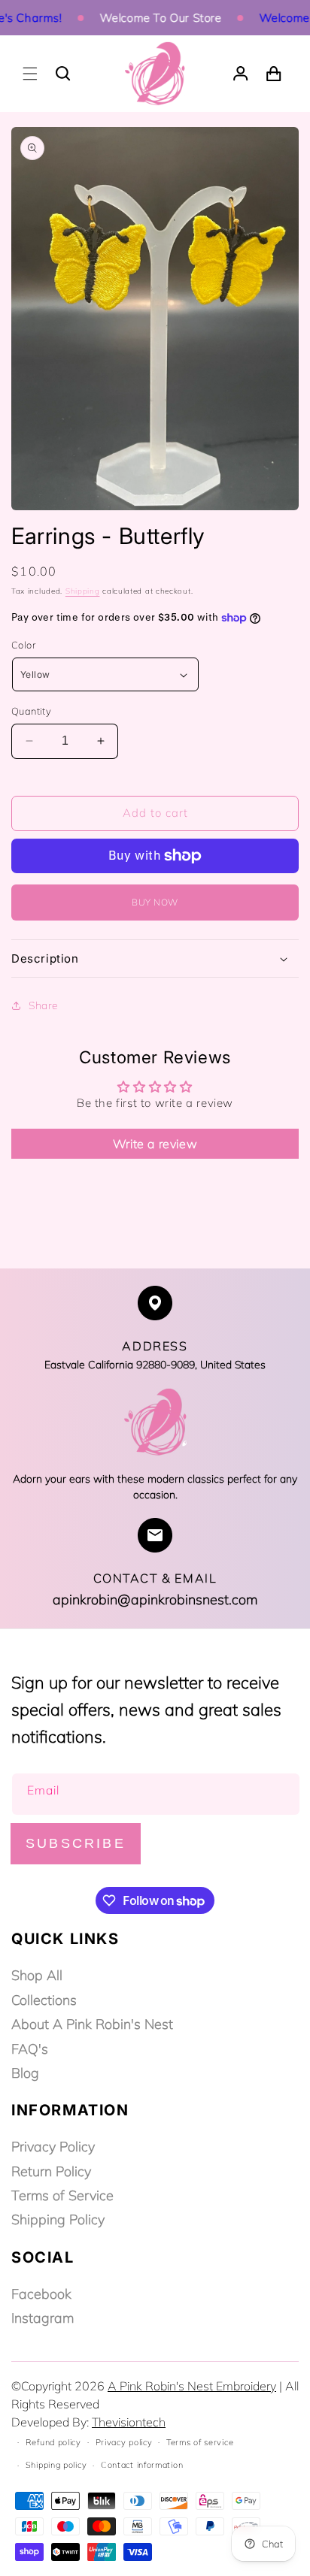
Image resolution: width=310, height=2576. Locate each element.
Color (23, 645)
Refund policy (53, 2442)
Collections (44, 2000)
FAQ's (30, 2049)
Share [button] (44, 1005)
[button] (30, 74)
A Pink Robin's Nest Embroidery (192, 2386)
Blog (25, 2073)
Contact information (142, 2465)
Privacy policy (124, 2442)
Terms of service (200, 2442)
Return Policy (51, 2171)
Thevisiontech (129, 2422)
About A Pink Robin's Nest (92, 2024)
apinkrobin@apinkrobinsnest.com (155, 1599)
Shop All (37, 1975)
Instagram (43, 2318)
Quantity (31, 711)
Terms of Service (62, 2195)
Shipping (83, 591)
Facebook (41, 2294)
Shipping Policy (58, 2219)
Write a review (155, 1144)
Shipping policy (56, 2465)
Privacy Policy (53, 2147)
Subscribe (76, 1843)
